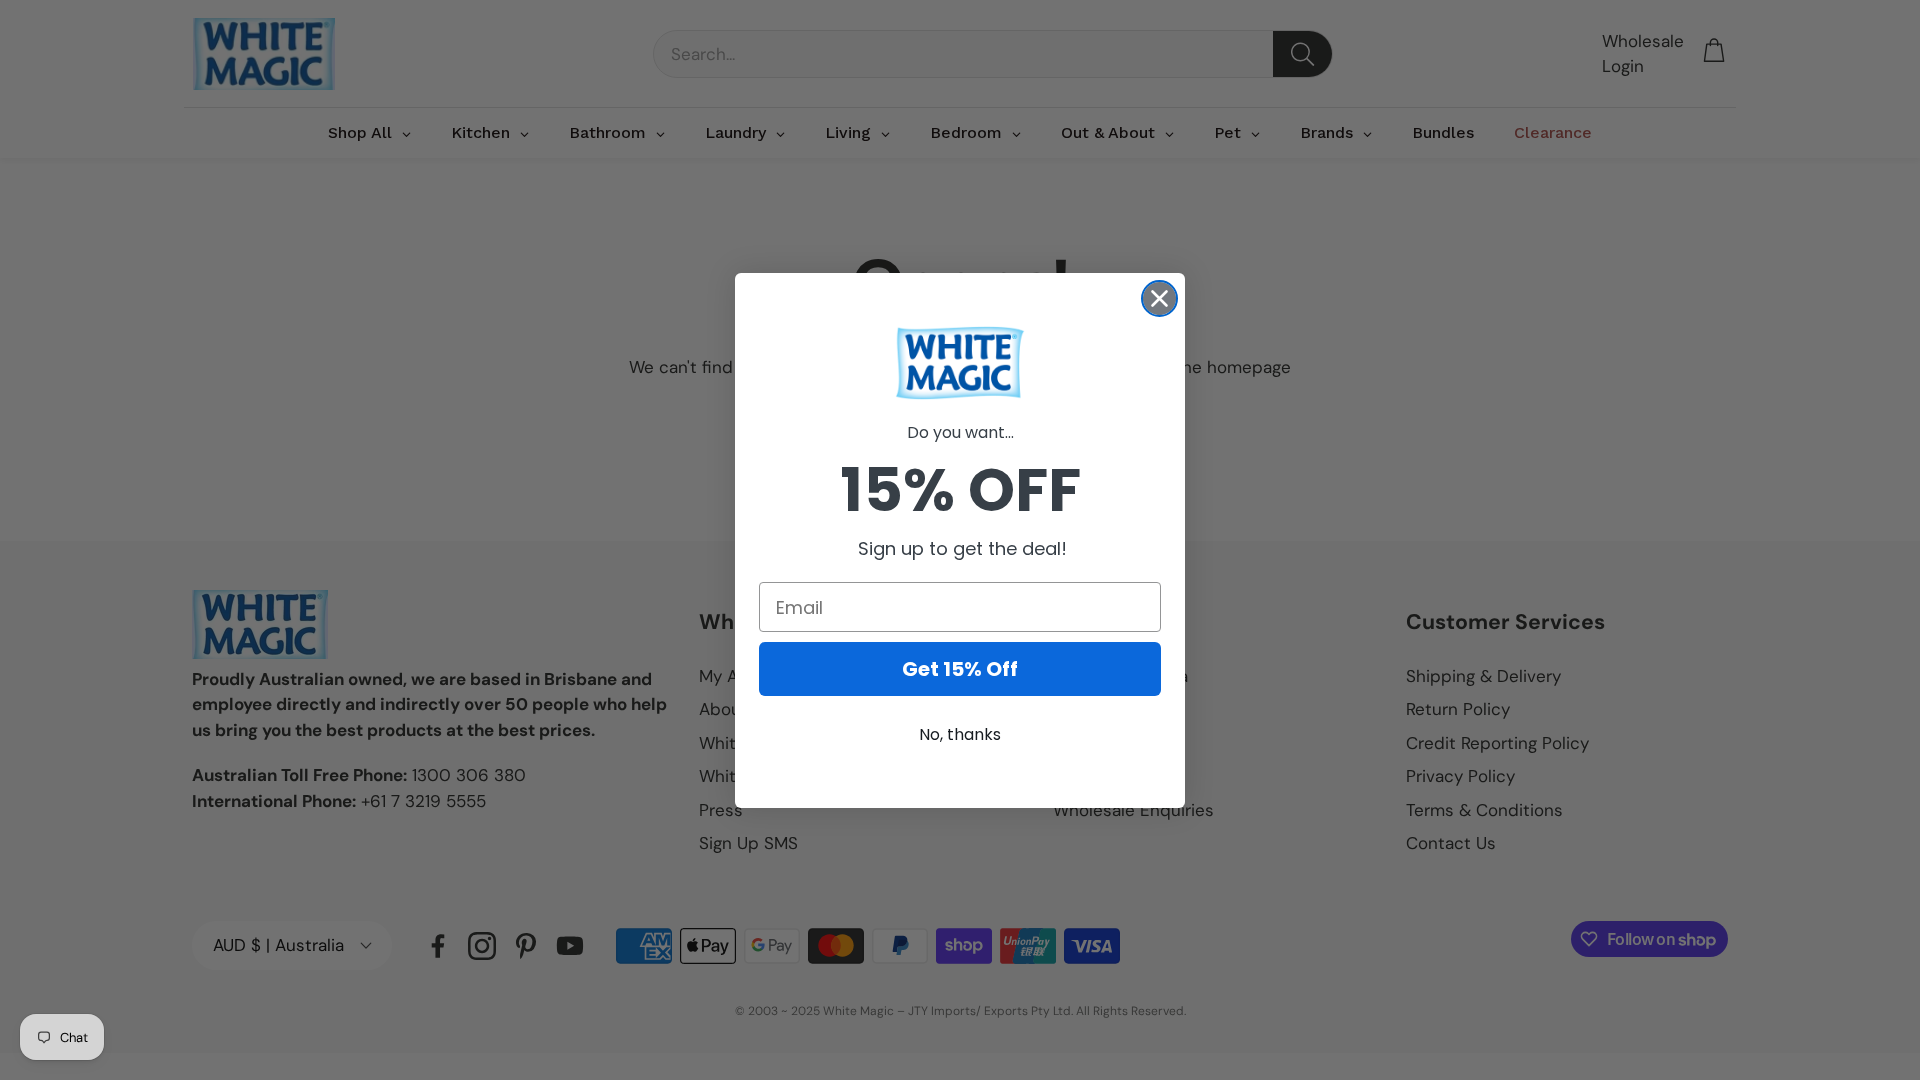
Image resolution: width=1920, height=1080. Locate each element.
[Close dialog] (1159, 298)
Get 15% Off (960, 669)
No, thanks (960, 734)
